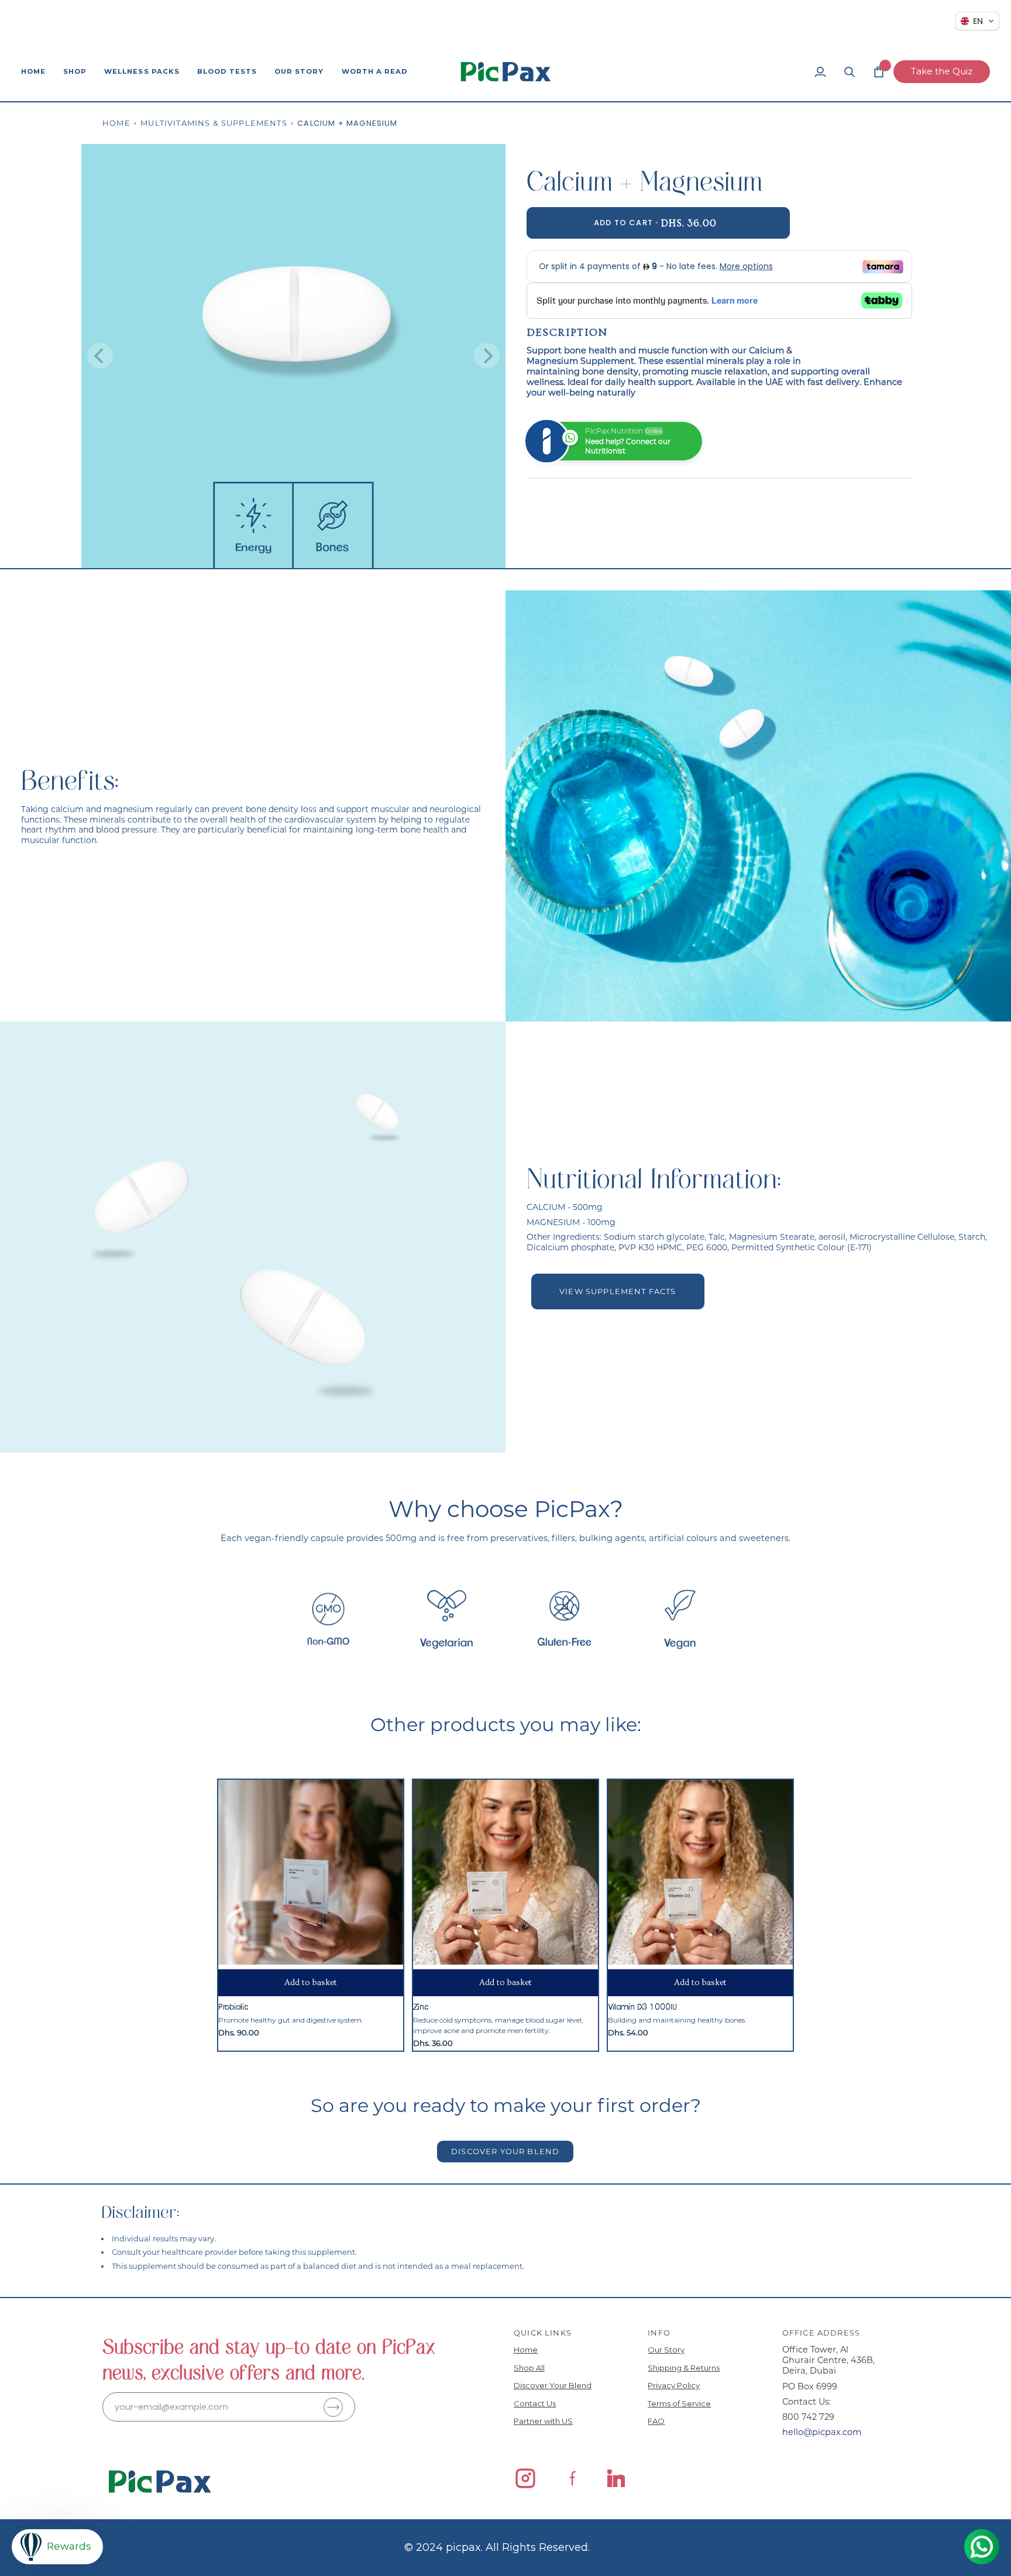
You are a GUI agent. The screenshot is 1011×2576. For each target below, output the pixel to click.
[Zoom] (103, 546)
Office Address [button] (821, 2333)
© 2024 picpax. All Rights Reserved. (497, 2547)
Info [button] (659, 2333)
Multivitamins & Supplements (214, 123)
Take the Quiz (942, 71)
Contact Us (535, 2403)
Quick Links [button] (543, 2333)
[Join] (333, 2407)
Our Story (666, 2350)
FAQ (656, 2421)
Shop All (529, 2368)
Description (567, 333)
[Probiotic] (311, 1872)
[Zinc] (505, 1872)
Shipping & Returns (684, 2368)
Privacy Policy (674, 2385)
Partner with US (543, 2421)
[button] (75, 72)
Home (116, 123)
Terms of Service (679, 2403)
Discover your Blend (505, 2151)
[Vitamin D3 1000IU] (700, 1872)
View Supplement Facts (618, 1291)
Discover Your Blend (553, 2385)
